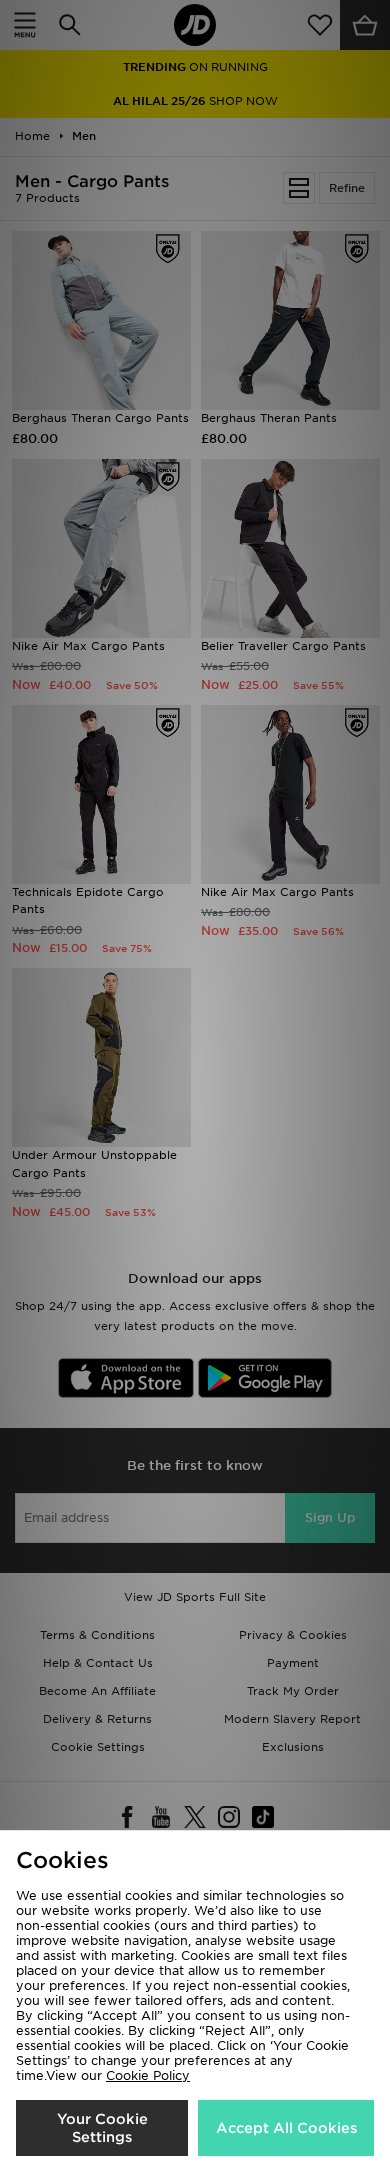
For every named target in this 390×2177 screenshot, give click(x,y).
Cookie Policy (148, 2075)
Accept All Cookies (286, 2128)
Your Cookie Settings (102, 2128)
